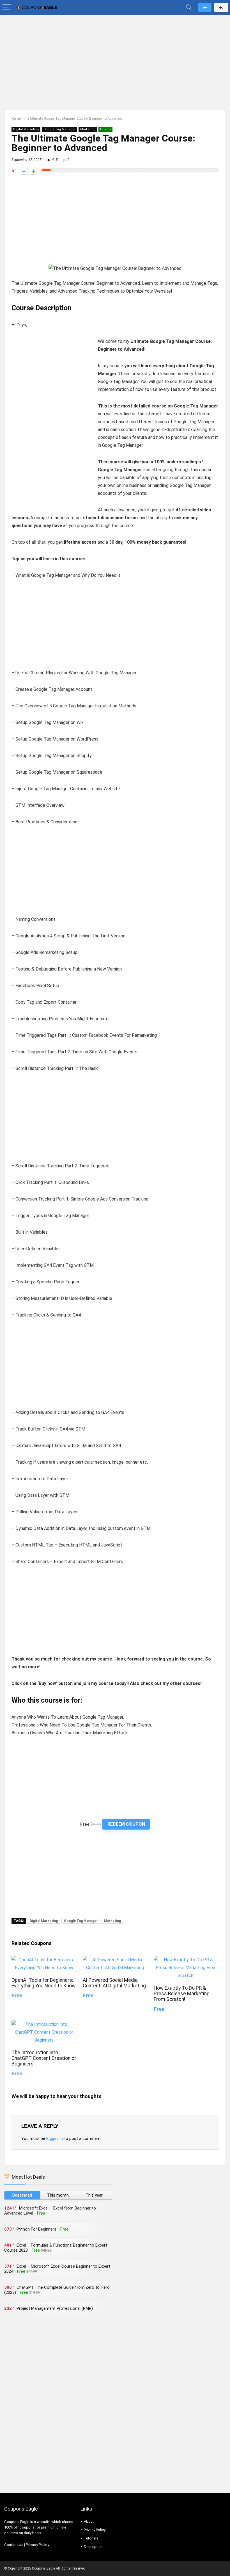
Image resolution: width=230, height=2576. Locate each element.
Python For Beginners (36, 2229)
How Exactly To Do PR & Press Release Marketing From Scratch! (182, 1994)
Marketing (88, 129)
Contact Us (14, 2545)
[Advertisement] (115, 59)
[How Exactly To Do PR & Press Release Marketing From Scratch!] (186, 1960)
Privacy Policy (37, 2545)
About (89, 2521)
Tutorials (91, 2538)
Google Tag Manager (59, 129)
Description (93, 2547)
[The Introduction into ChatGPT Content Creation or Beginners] (44, 2024)
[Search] (189, 7)
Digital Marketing (26, 129)
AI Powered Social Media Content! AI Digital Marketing (114, 1983)
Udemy (105, 129)
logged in (55, 2138)
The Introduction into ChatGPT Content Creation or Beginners (44, 2058)
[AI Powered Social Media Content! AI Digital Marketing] (115, 1960)
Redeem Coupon (126, 1824)
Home (16, 119)
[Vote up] (34, 171)
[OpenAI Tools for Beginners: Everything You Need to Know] (44, 1960)
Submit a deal (205, 7)
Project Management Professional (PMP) (55, 2308)
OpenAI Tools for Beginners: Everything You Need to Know (43, 1983)
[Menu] (7, 7)
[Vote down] (24, 171)
